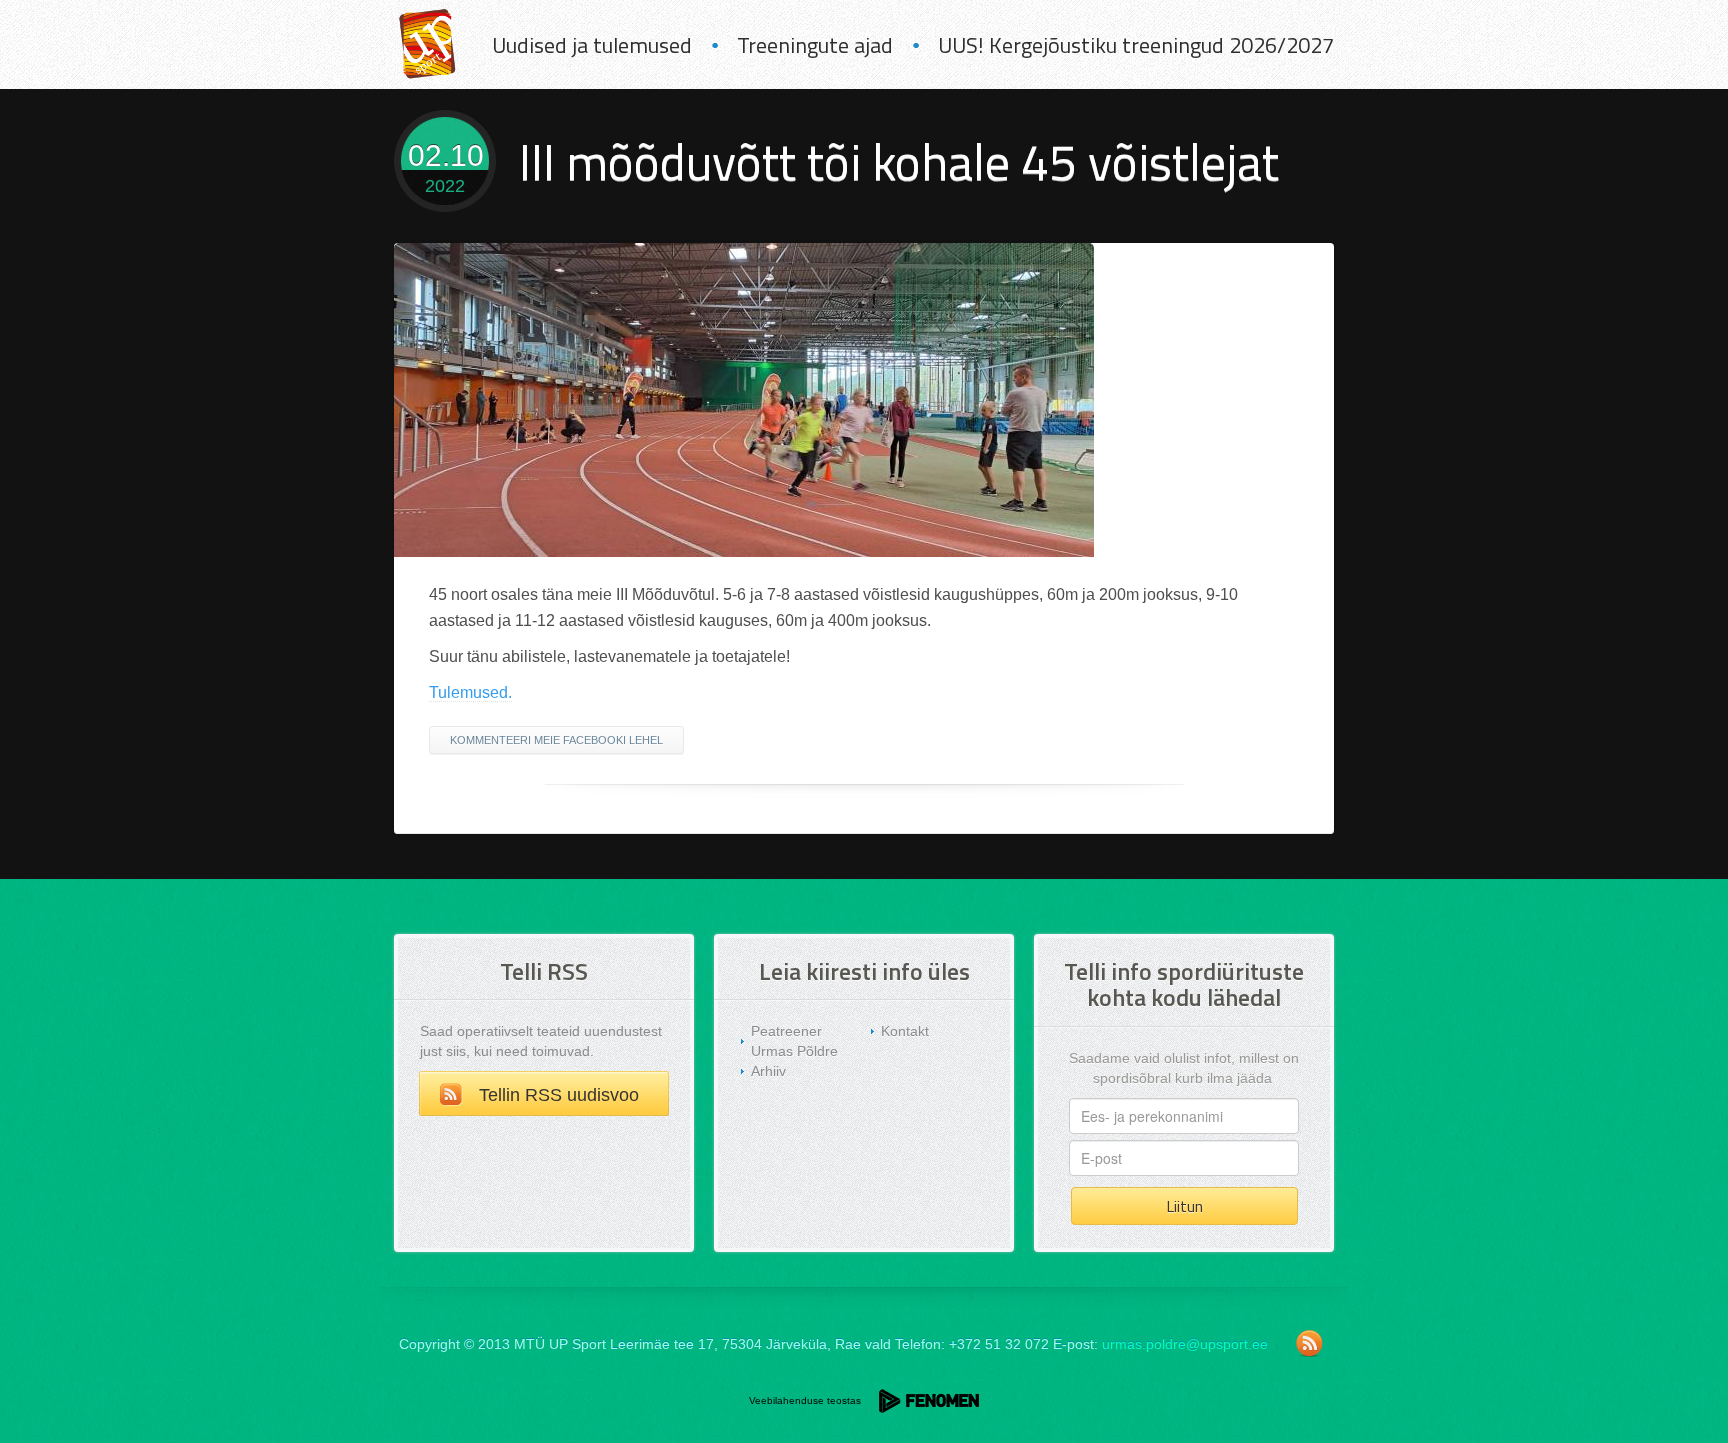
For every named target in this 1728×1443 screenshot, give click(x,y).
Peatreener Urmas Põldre (794, 1041)
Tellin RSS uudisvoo (559, 1095)
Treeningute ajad (815, 45)
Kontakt (905, 1031)
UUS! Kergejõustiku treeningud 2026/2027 (1136, 45)
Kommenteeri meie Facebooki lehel (556, 740)
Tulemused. (470, 692)
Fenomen (929, 1401)
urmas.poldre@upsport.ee (1185, 1344)
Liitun (1184, 1206)
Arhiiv (768, 1071)
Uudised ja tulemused (592, 45)
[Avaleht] (427, 45)
